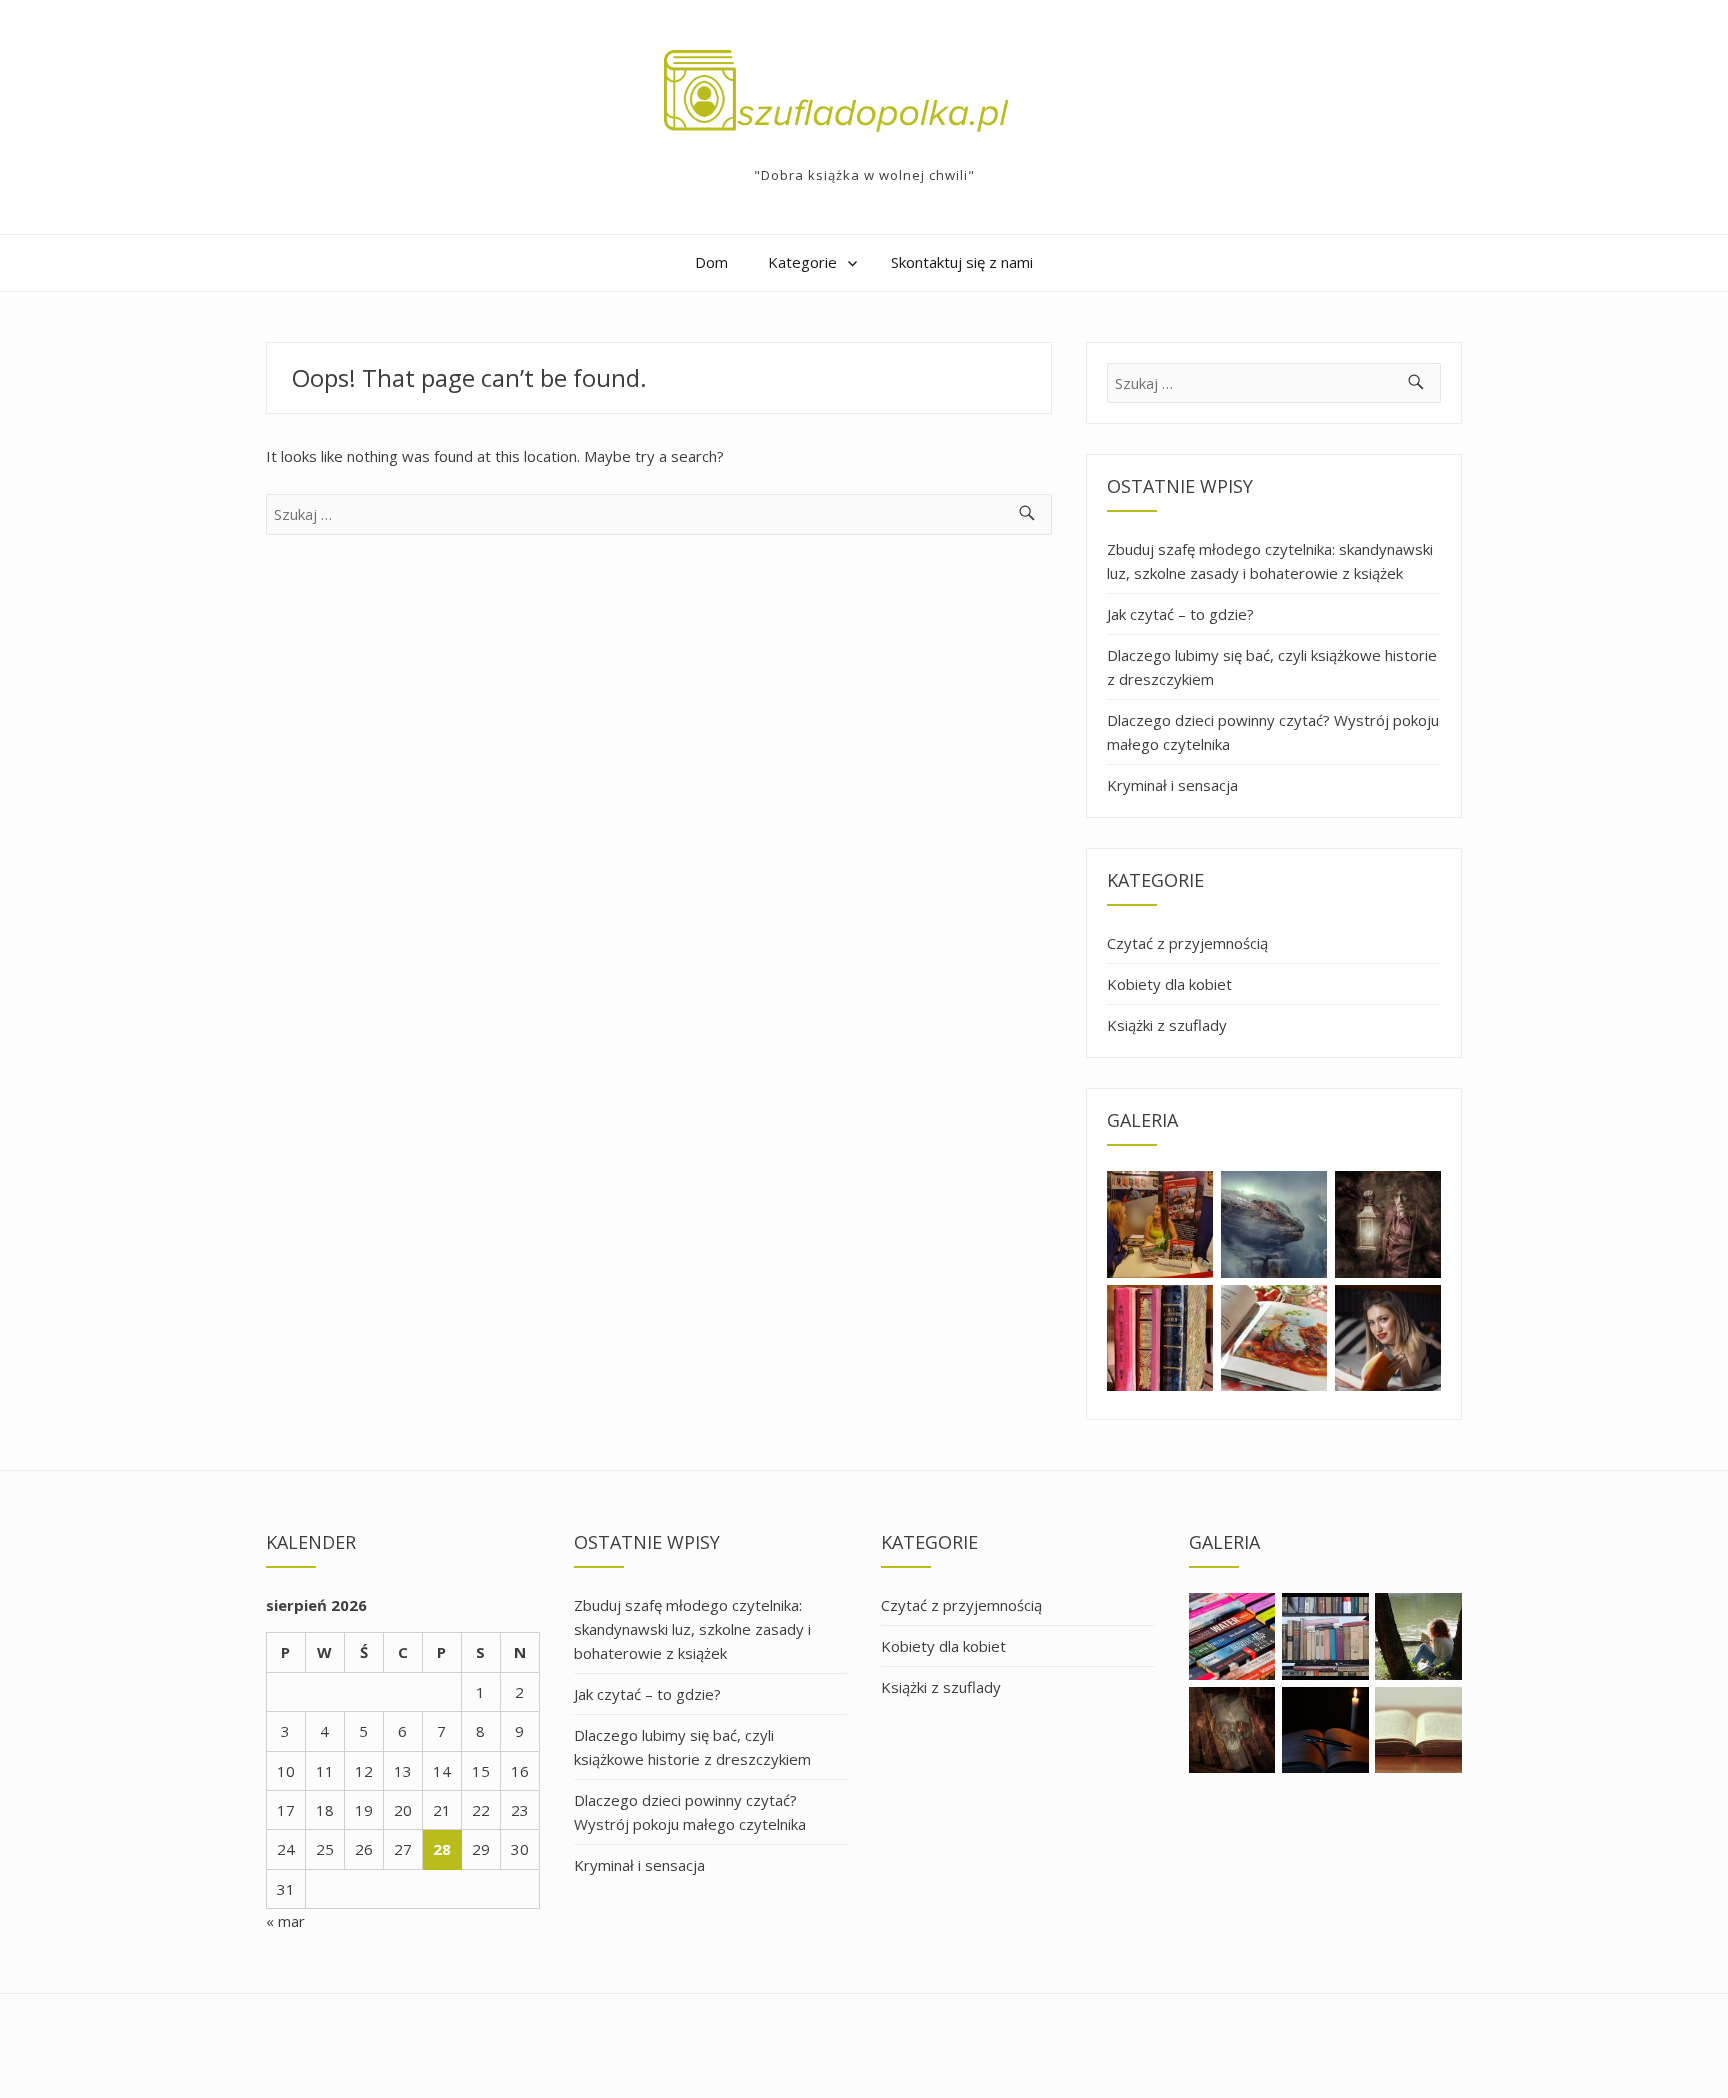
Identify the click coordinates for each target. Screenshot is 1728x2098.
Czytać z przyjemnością (1187, 943)
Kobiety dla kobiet (1169, 984)
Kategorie (802, 262)
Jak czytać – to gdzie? (1180, 614)
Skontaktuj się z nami (962, 262)
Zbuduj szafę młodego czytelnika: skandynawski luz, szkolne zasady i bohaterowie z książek (1270, 561)
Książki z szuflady (1167, 1025)
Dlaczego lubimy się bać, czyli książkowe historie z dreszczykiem (1272, 667)
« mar (285, 1921)
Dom (711, 262)
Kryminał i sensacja (1172, 785)
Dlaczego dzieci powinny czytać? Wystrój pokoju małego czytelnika (1273, 732)
